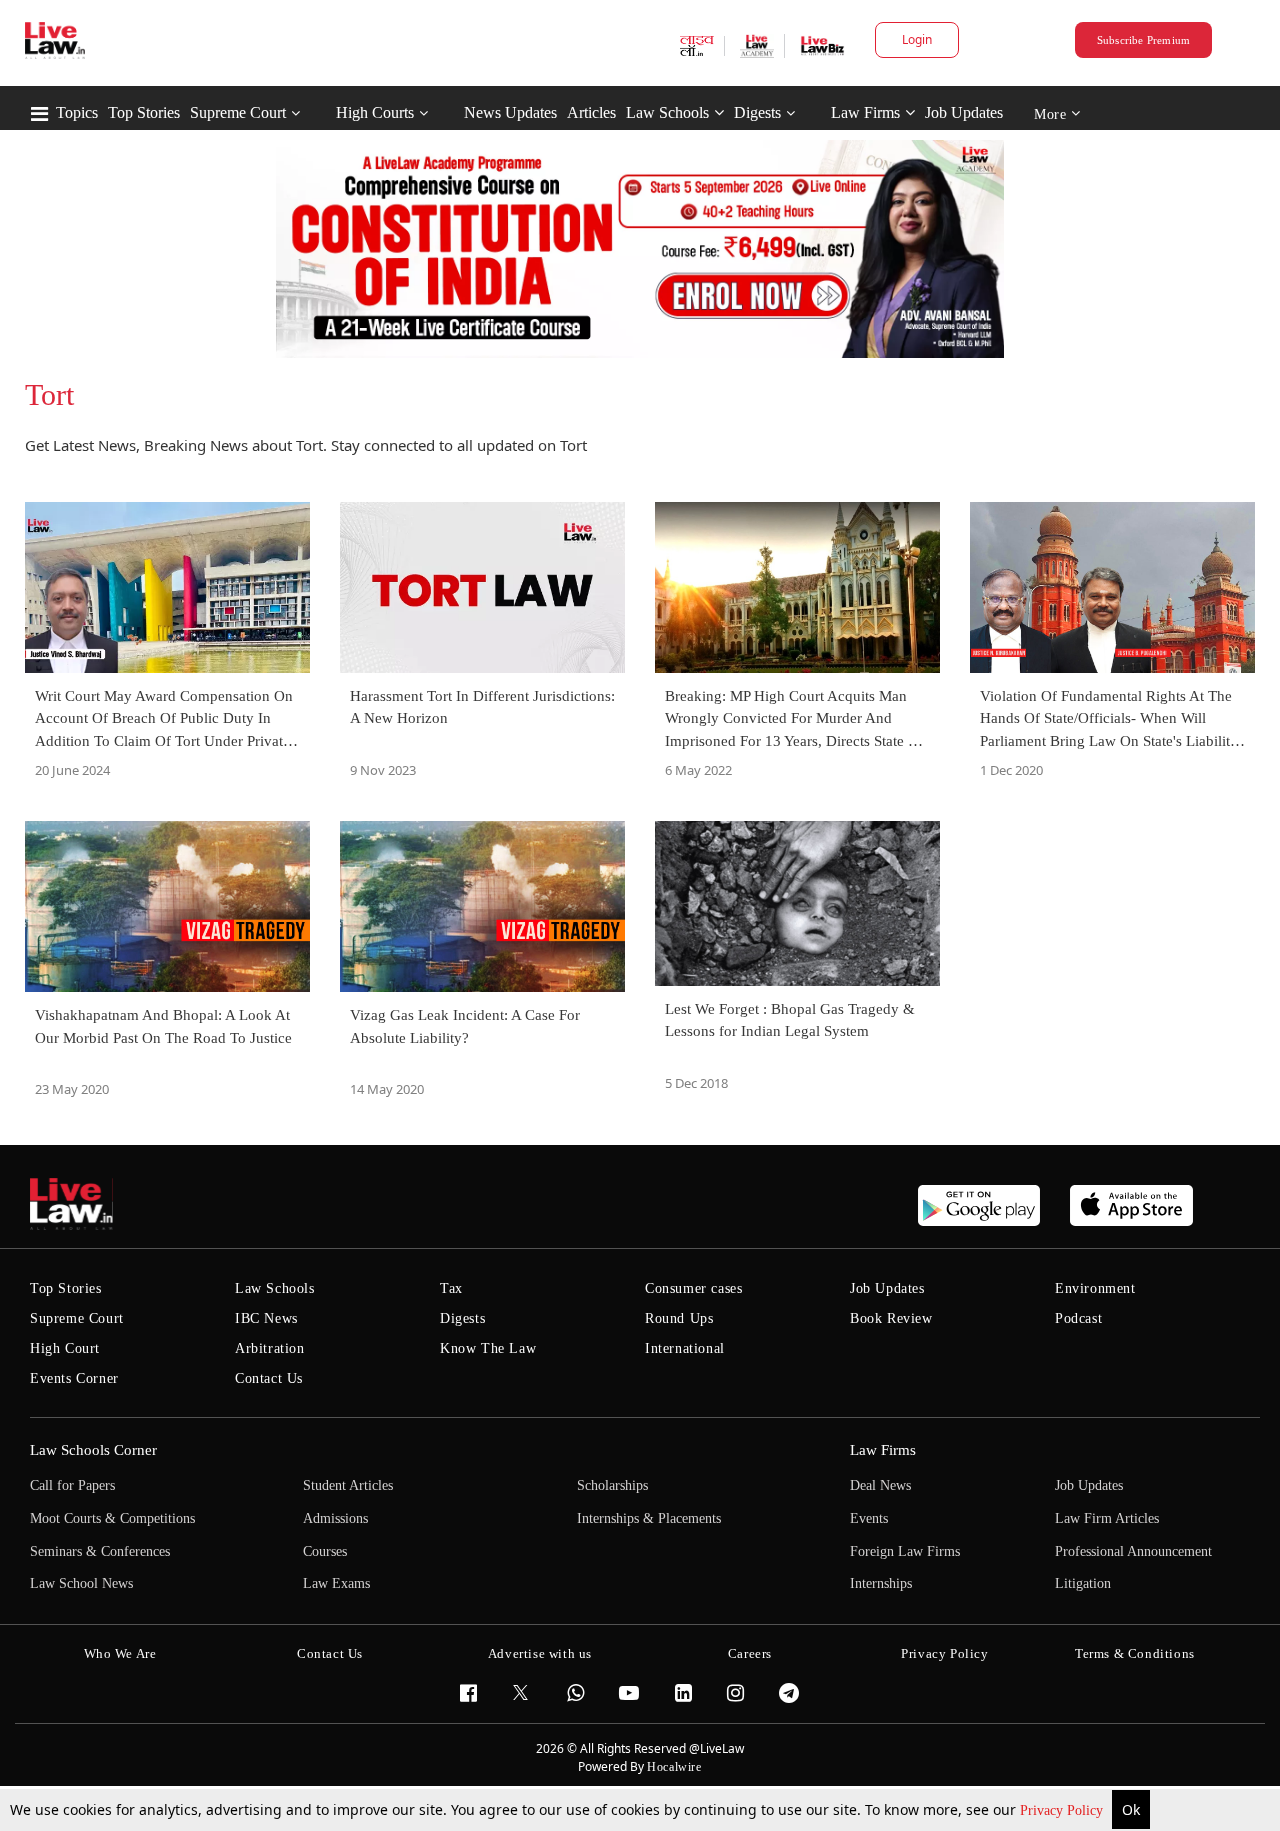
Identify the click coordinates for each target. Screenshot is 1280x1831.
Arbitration (270, 1348)
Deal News (880, 1485)
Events (869, 1518)
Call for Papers (72, 1485)
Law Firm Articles (1107, 1518)
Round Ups (679, 1318)
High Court (65, 1348)
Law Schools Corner (93, 1450)
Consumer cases (693, 1288)
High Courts (375, 112)
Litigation (1083, 1583)
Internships (881, 1583)
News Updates (510, 112)
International (685, 1348)
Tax (451, 1288)
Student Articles (348, 1485)
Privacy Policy (1063, 1810)
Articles (591, 112)
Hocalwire (674, 1767)
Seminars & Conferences (100, 1551)
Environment (1095, 1288)
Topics (77, 112)
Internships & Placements (649, 1518)
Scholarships (612, 1485)
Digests (757, 112)
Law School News (81, 1583)
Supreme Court (238, 112)
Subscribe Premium (1144, 40)
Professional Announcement (1133, 1551)
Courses (325, 1551)
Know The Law (488, 1348)
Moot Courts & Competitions (112, 1518)
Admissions (335, 1518)
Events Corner (74, 1378)
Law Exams (336, 1583)
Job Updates (964, 112)
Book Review (891, 1318)
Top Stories (144, 112)
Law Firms (865, 112)
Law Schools (667, 112)
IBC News (266, 1318)
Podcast (1078, 1318)
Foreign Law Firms (905, 1551)
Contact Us (269, 1378)
